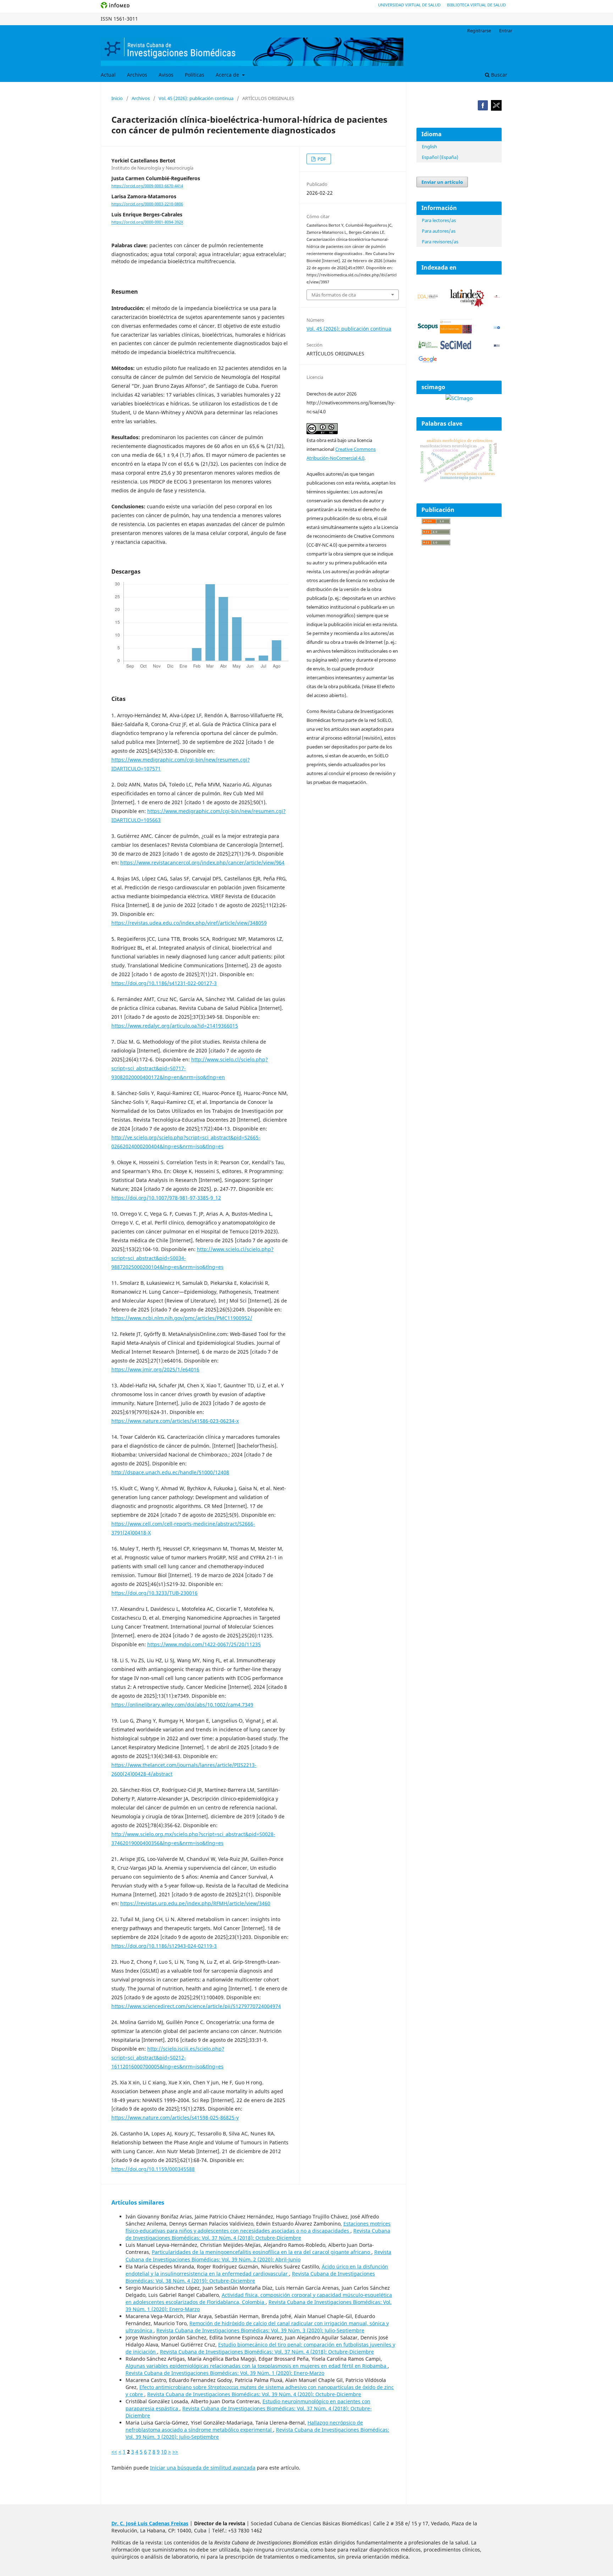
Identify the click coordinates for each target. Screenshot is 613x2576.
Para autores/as (439, 231)
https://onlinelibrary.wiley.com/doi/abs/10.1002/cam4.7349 (182, 1705)
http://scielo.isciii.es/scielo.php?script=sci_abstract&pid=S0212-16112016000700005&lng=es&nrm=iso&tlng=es (168, 2058)
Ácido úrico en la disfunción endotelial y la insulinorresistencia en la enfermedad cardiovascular (257, 2270)
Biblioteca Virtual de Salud (476, 5)
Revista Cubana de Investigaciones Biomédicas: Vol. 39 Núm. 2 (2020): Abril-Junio (258, 2256)
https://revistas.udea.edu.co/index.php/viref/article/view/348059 (189, 923)
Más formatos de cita (334, 295)
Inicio (117, 98)
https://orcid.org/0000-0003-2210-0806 (147, 204)
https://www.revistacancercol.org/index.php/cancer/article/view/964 (202, 863)
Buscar (498, 75)
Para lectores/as (439, 220)
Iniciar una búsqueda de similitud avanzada (203, 2468)
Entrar (506, 31)
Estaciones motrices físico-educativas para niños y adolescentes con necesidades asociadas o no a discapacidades (258, 2227)
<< (114, 2452)
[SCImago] (459, 398)
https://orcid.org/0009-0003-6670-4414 (147, 186)
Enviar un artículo (442, 182)
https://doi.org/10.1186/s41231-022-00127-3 (164, 983)
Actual (108, 75)
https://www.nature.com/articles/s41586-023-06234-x (175, 1421)
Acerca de (228, 75)
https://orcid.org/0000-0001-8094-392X (147, 222)
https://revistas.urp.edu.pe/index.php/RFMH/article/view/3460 (195, 1903)
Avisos (166, 75)
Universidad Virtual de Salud (409, 5)
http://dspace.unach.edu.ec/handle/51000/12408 (170, 1472)
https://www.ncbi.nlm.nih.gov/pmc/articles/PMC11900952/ (182, 1318)
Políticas (195, 75)
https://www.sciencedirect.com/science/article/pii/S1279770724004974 (196, 2006)
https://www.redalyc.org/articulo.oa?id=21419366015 (175, 1026)
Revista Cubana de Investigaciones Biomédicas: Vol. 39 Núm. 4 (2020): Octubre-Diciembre (254, 2394)
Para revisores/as (440, 242)
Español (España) (440, 157)
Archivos (137, 75)
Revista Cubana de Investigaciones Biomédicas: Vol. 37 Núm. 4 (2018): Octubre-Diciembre (258, 2234)
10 (164, 2452)
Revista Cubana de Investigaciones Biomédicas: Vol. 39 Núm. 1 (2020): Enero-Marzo (225, 2373)
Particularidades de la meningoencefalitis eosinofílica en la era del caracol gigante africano (262, 2252)
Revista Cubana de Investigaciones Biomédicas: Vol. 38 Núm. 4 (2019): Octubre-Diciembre (250, 2277)
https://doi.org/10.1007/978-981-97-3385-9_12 (166, 1198)
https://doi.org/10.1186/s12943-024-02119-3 (164, 1946)
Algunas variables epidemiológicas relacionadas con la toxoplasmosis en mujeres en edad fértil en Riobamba (257, 2366)
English (429, 147)
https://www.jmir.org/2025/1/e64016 (155, 1369)
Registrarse (479, 31)
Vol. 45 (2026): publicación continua (196, 98)
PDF (321, 159)
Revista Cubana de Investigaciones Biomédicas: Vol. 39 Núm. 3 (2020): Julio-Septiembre (260, 2330)
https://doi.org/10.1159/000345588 (153, 2169)
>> (175, 2452)
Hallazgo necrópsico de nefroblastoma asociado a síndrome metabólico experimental (244, 2426)
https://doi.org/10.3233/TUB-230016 (154, 1593)
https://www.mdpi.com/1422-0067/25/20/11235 (204, 1644)
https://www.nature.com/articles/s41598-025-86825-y (175, 2118)
